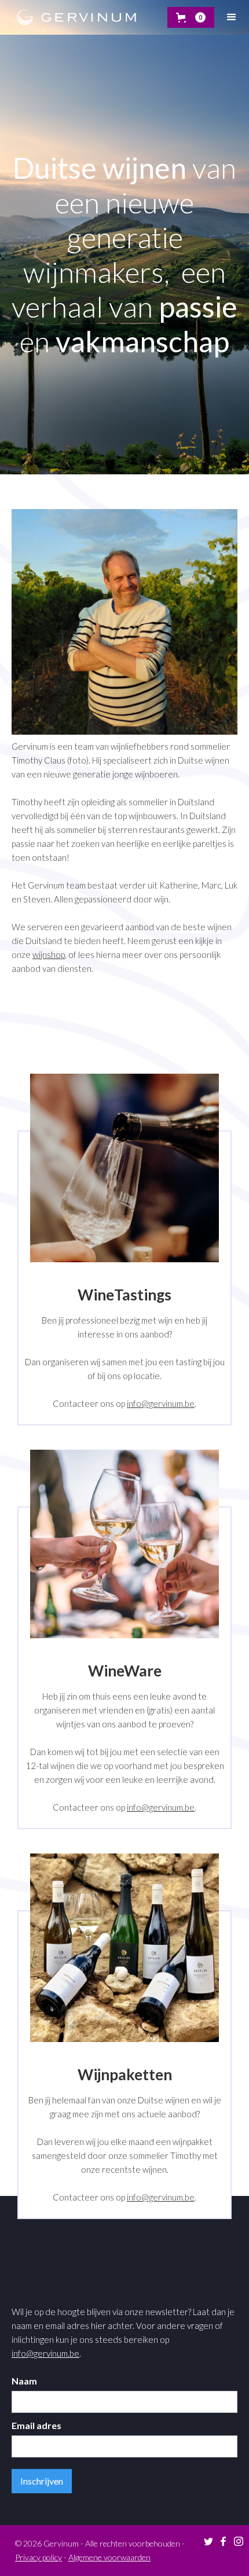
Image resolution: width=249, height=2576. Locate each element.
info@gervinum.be (161, 1403)
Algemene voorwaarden (109, 2557)
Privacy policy (39, 2557)
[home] (74, 17)
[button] (191, 17)
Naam (24, 2381)
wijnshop (49, 955)
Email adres (36, 2425)
